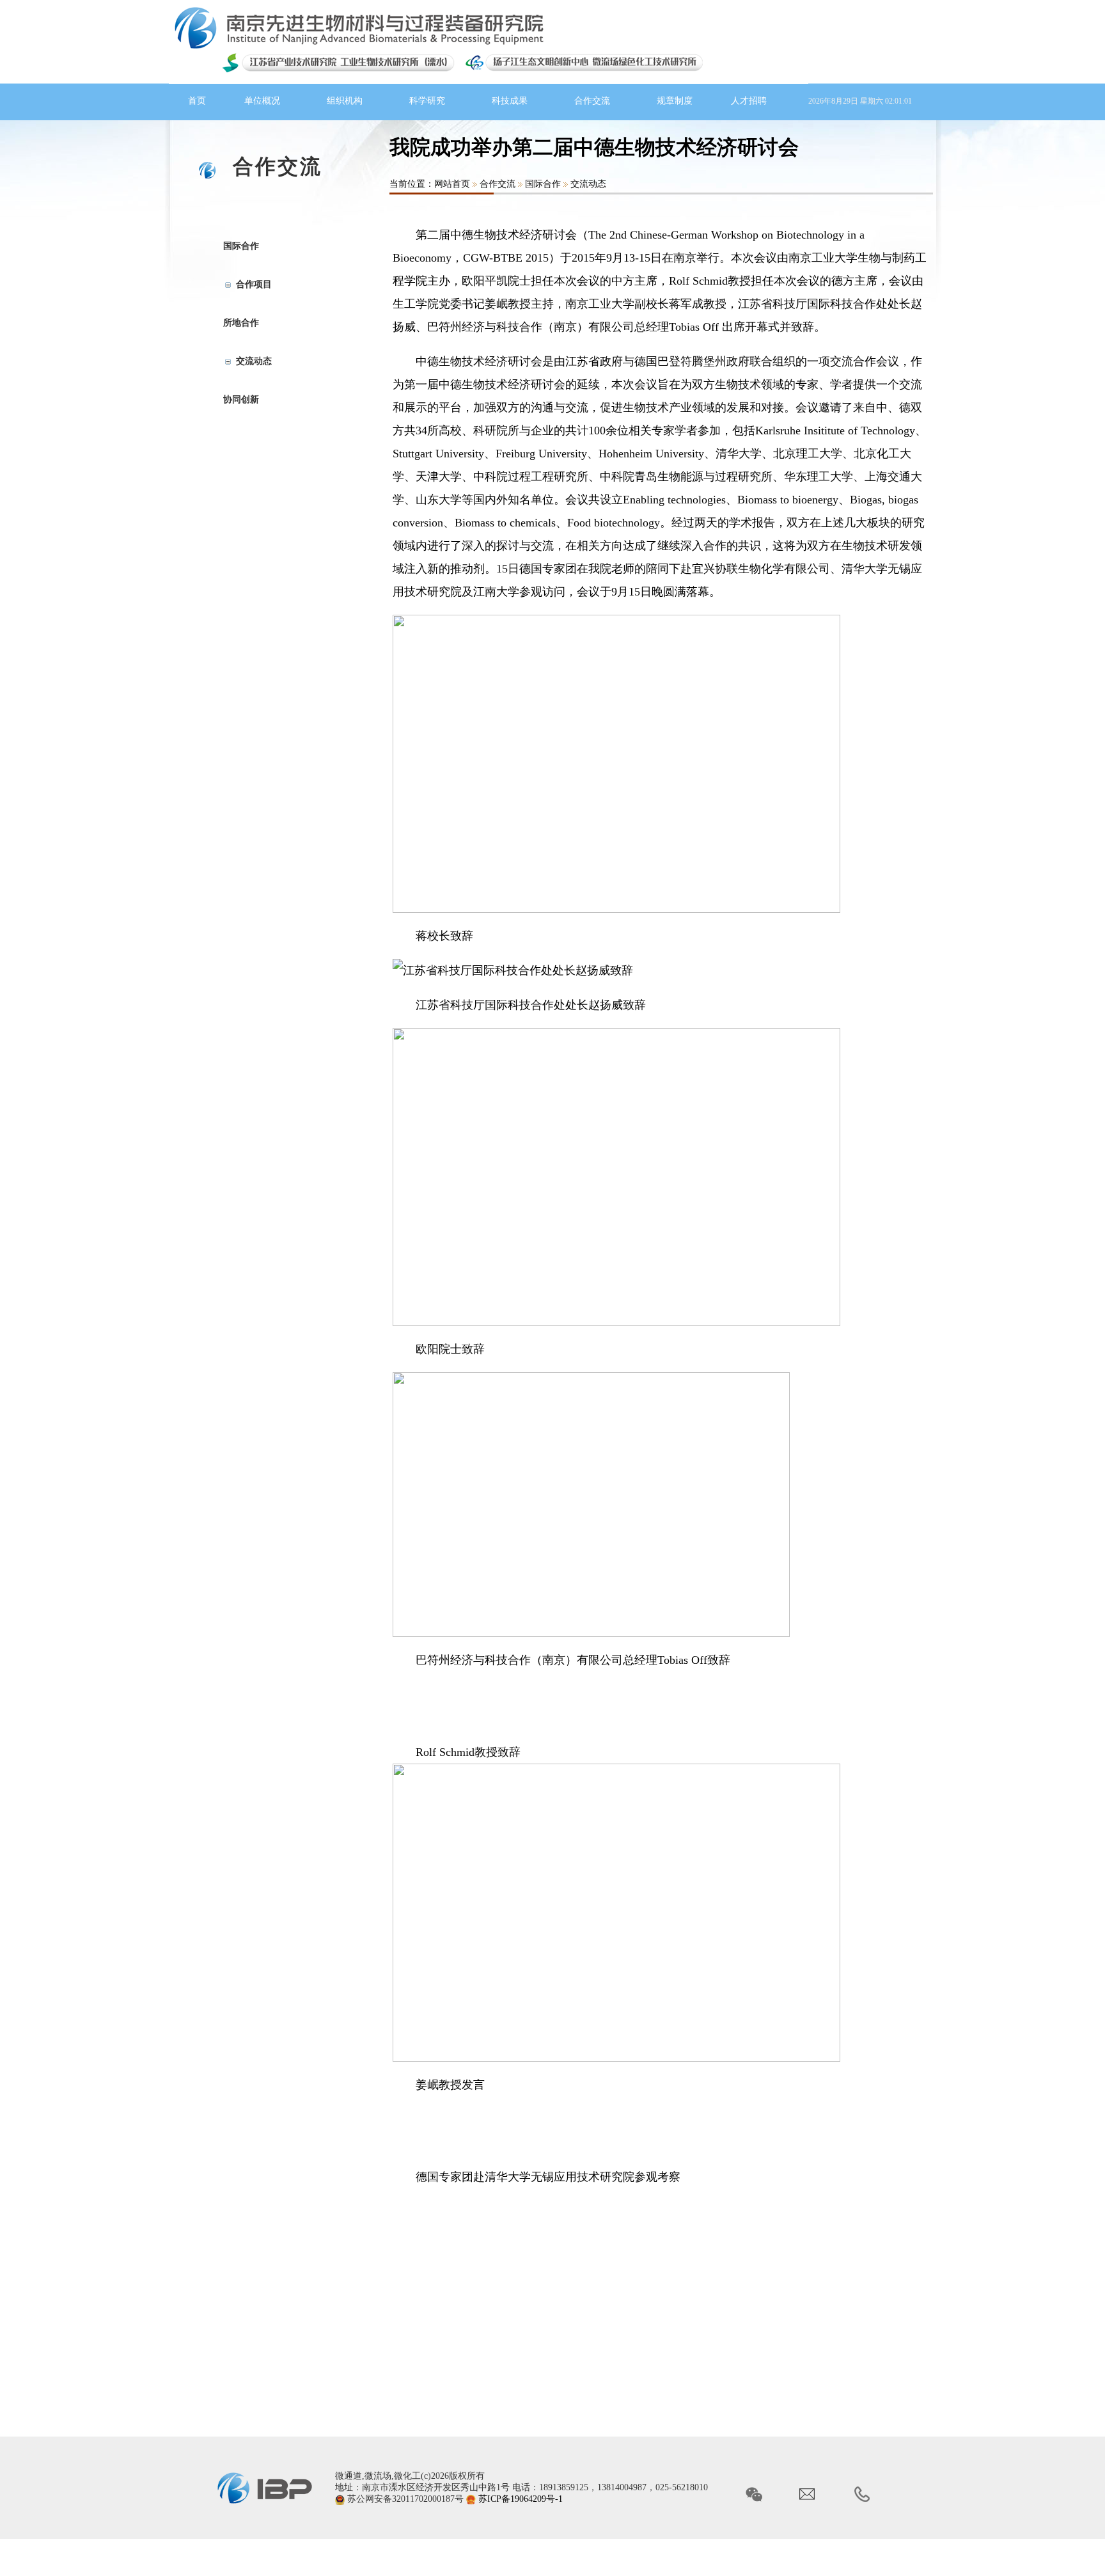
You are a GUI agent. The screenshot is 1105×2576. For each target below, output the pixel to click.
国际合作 (543, 184)
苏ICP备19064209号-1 (521, 2499)
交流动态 (588, 184)
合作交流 (498, 184)
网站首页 (452, 184)
